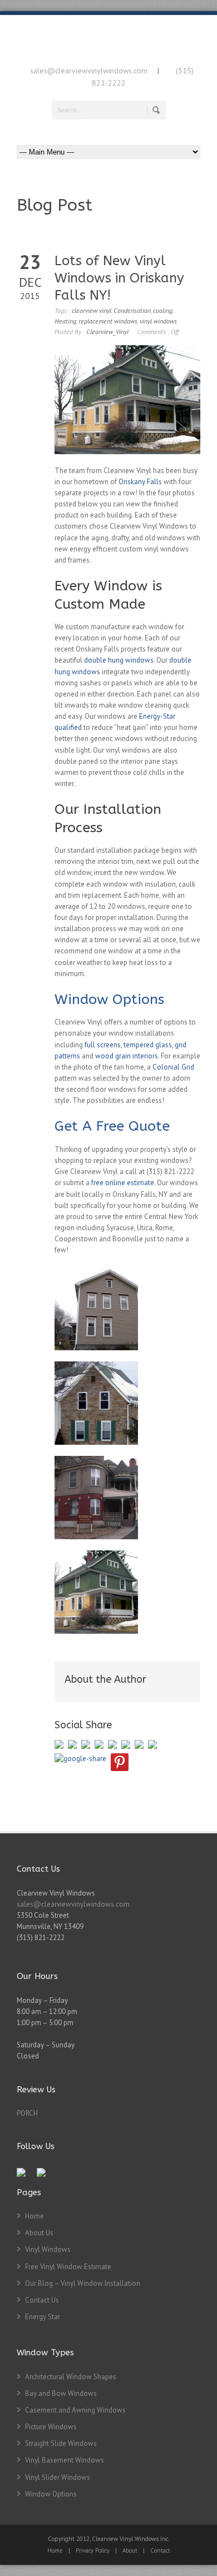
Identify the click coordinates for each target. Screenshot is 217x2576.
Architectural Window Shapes (71, 2377)
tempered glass (148, 1045)
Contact (160, 2550)
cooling (163, 310)
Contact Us (42, 2300)
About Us (39, 2233)
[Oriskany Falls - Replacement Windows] (96, 1309)
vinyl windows (158, 321)
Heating (65, 321)
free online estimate (123, 1183)
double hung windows (119, 660)
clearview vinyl (92, 310)
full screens (103, 1045)
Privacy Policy (93, 2550)
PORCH (27, 2113)
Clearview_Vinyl (107, 332)
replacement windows (108, 321)
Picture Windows (51, 2427)
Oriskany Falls (140, 482)
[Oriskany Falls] (96, 1592)
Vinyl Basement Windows (65, 2460)
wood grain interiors (127, 1056)
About (130, 2550)
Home (34, 2216)
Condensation (132, 310)
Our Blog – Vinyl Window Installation (83, 2283)
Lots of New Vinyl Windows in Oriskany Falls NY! (119, 278)
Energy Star (43, 2317)
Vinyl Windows (48, 2249)
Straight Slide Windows (61, 2443)
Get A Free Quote (112, 1126)
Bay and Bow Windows (61, 2393)
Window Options (109, 999)
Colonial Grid (173, 1067)
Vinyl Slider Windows (58, 2477)
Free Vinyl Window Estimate (68, 2267)
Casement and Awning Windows (75, 2410)
